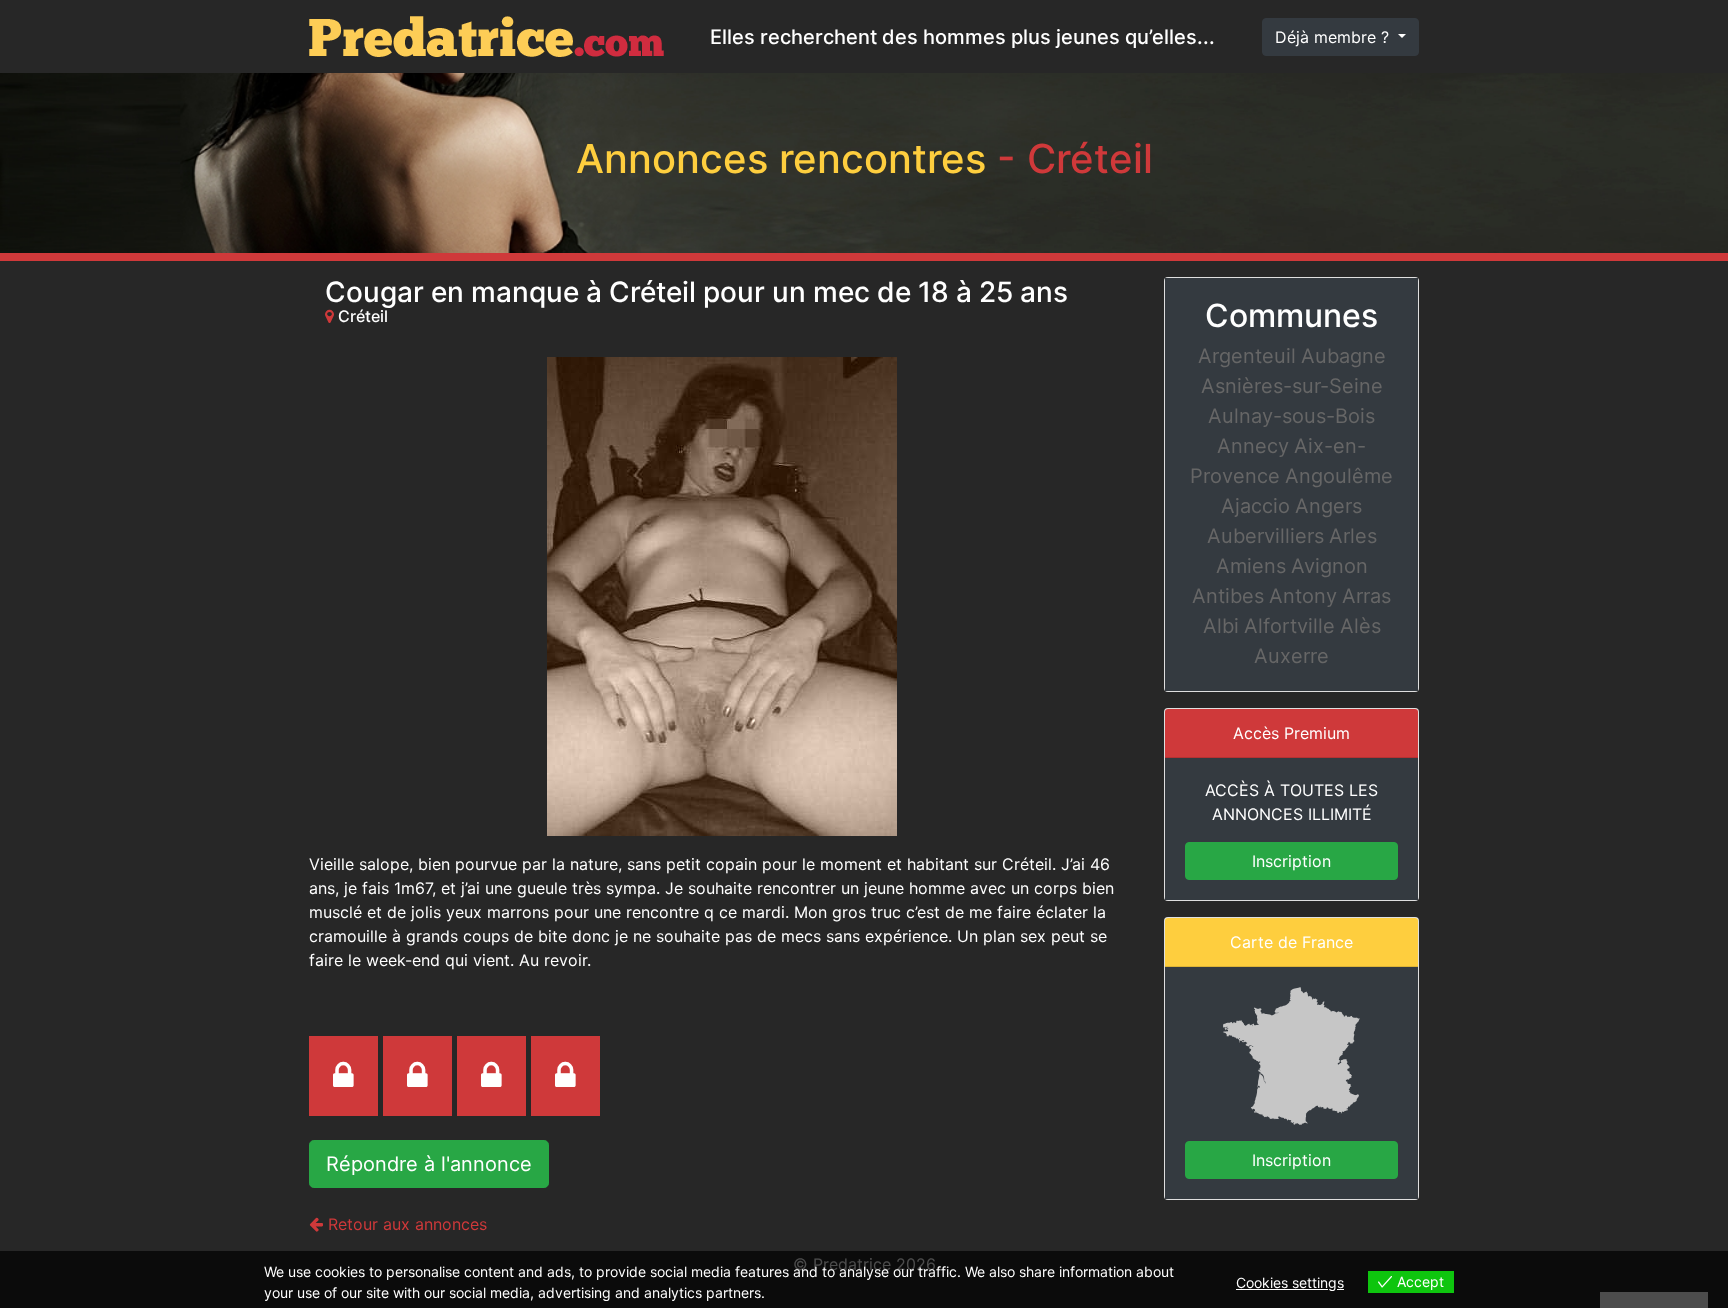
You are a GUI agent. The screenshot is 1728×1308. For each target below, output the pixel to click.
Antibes (1228, 596)
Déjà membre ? (1334, 37)
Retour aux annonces (405, 1224)
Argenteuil (1247, 356)
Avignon (1329, 566)
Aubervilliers (1265, 536)
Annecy (1253, 446)
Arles (1353, 536)
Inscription (1291, 861)
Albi (1221, 626)
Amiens (1251, 566)
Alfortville (1289, 626)
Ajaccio (1255, 506)
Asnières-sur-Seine (1292, 386)
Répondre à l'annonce (429, 1164)
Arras (1366, 596)
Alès (1360, 626)
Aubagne (1343, 356)
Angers (1328, 506)
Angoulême (1339, 476)
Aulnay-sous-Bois (1291, 416)
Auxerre (1291, 656)
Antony (1303, 596)
